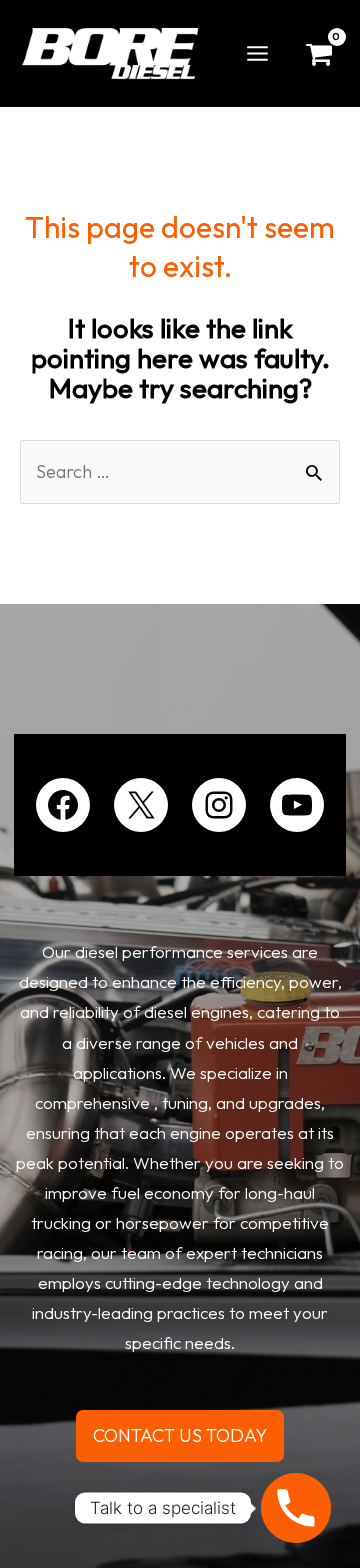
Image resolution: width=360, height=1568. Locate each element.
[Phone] (296, 1508)
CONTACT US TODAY (180, 1435)
